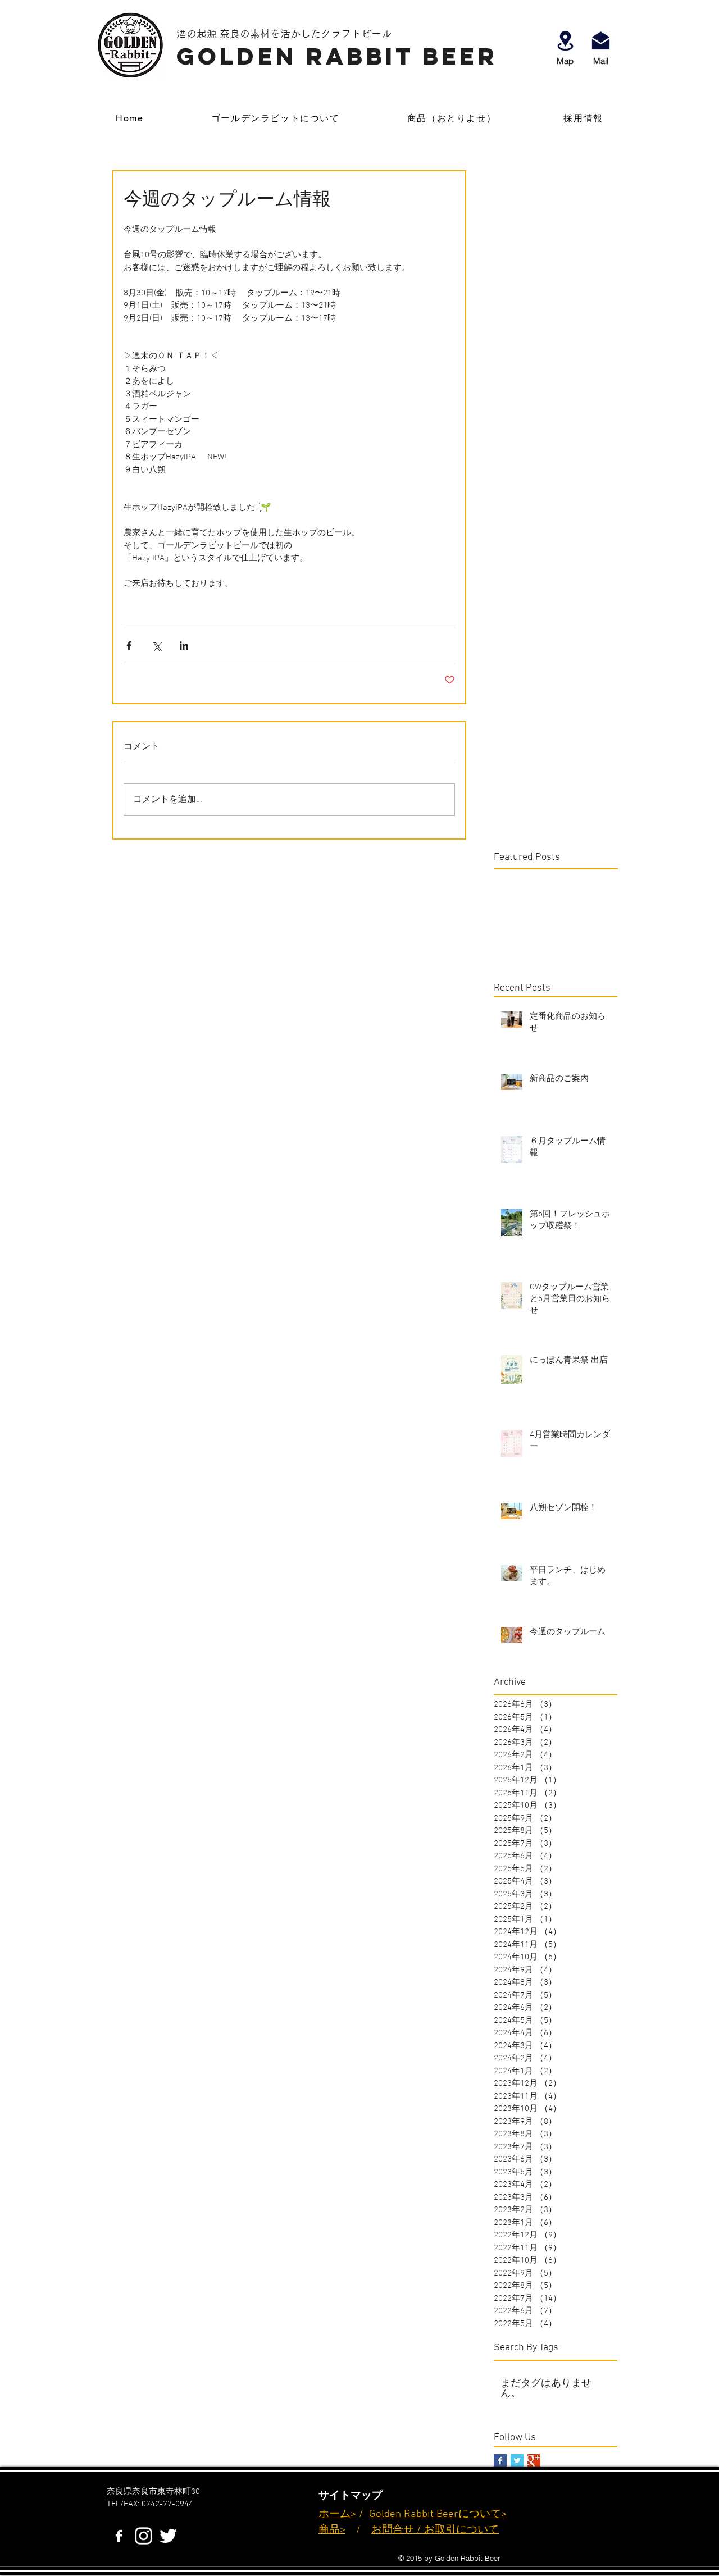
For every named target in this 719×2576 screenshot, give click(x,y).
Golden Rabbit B (406, 2515)
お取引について (461, 2530)
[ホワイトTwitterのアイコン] (168, 2536)
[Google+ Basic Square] (534, 2461)
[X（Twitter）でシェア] (156, 646)
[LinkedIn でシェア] (184, 646)
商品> (332, 2530)
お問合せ (393, 2530)
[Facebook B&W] (119, 2536)
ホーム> (337, 2515)
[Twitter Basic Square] (517, 2461)
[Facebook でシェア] (129, 646)
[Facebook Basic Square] (500, 2461)
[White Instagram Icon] (144, 2536)
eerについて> (475, 2515)
